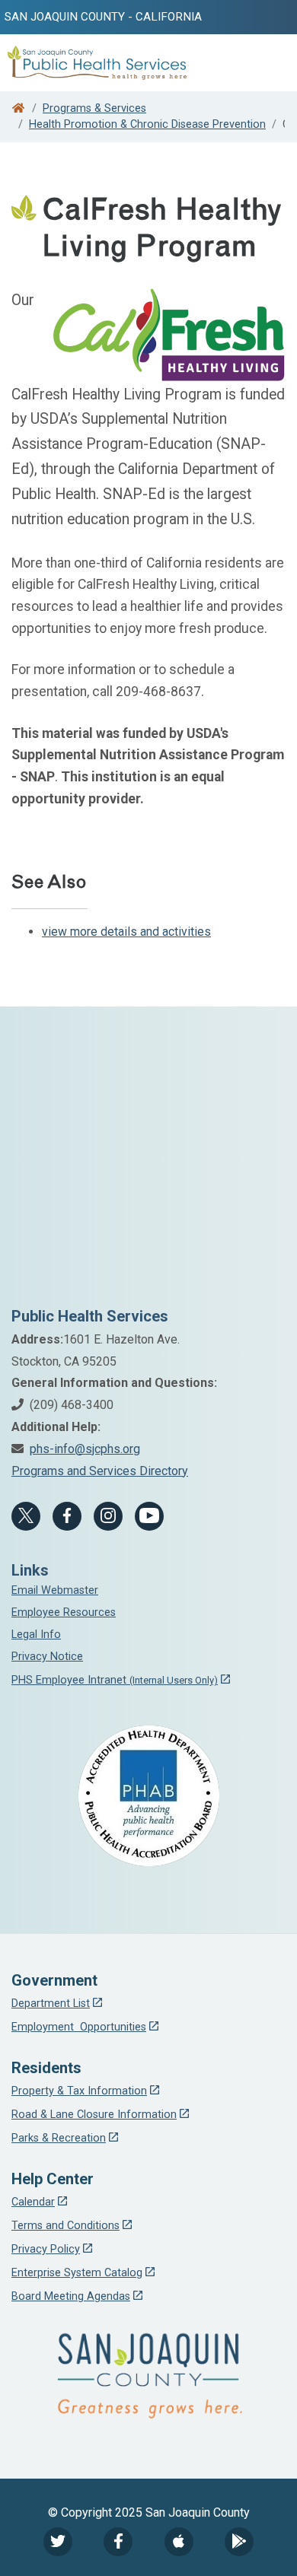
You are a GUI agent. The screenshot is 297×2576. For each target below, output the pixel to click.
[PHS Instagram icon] (108, 1516)
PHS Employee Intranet (115, 1680)
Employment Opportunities (79, 2027)
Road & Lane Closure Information (94, 2115)
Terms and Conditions (65, 2226)
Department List (51, 2004)
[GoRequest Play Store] (239, 2542)
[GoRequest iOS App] (179, 2542)
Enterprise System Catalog (77, 2273)
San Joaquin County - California (103, 17)
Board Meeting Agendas (71, 2296)
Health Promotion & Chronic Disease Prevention (147, 124)
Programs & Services (94, 108)
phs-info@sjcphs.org (85, 1449)
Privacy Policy (46, 2249)
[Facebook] (67, 1516)
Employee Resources (64, 1612)
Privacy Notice (47, 1657)
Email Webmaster (55, 1590)
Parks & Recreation (59, 2138)
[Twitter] (58, 2542)
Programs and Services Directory (100, 1471)
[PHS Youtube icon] (149, 1516)
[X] (26, 1516)
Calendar (33, 2202)
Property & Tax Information (79, 2091)
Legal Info (36, 1635)
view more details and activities (126, 932)
